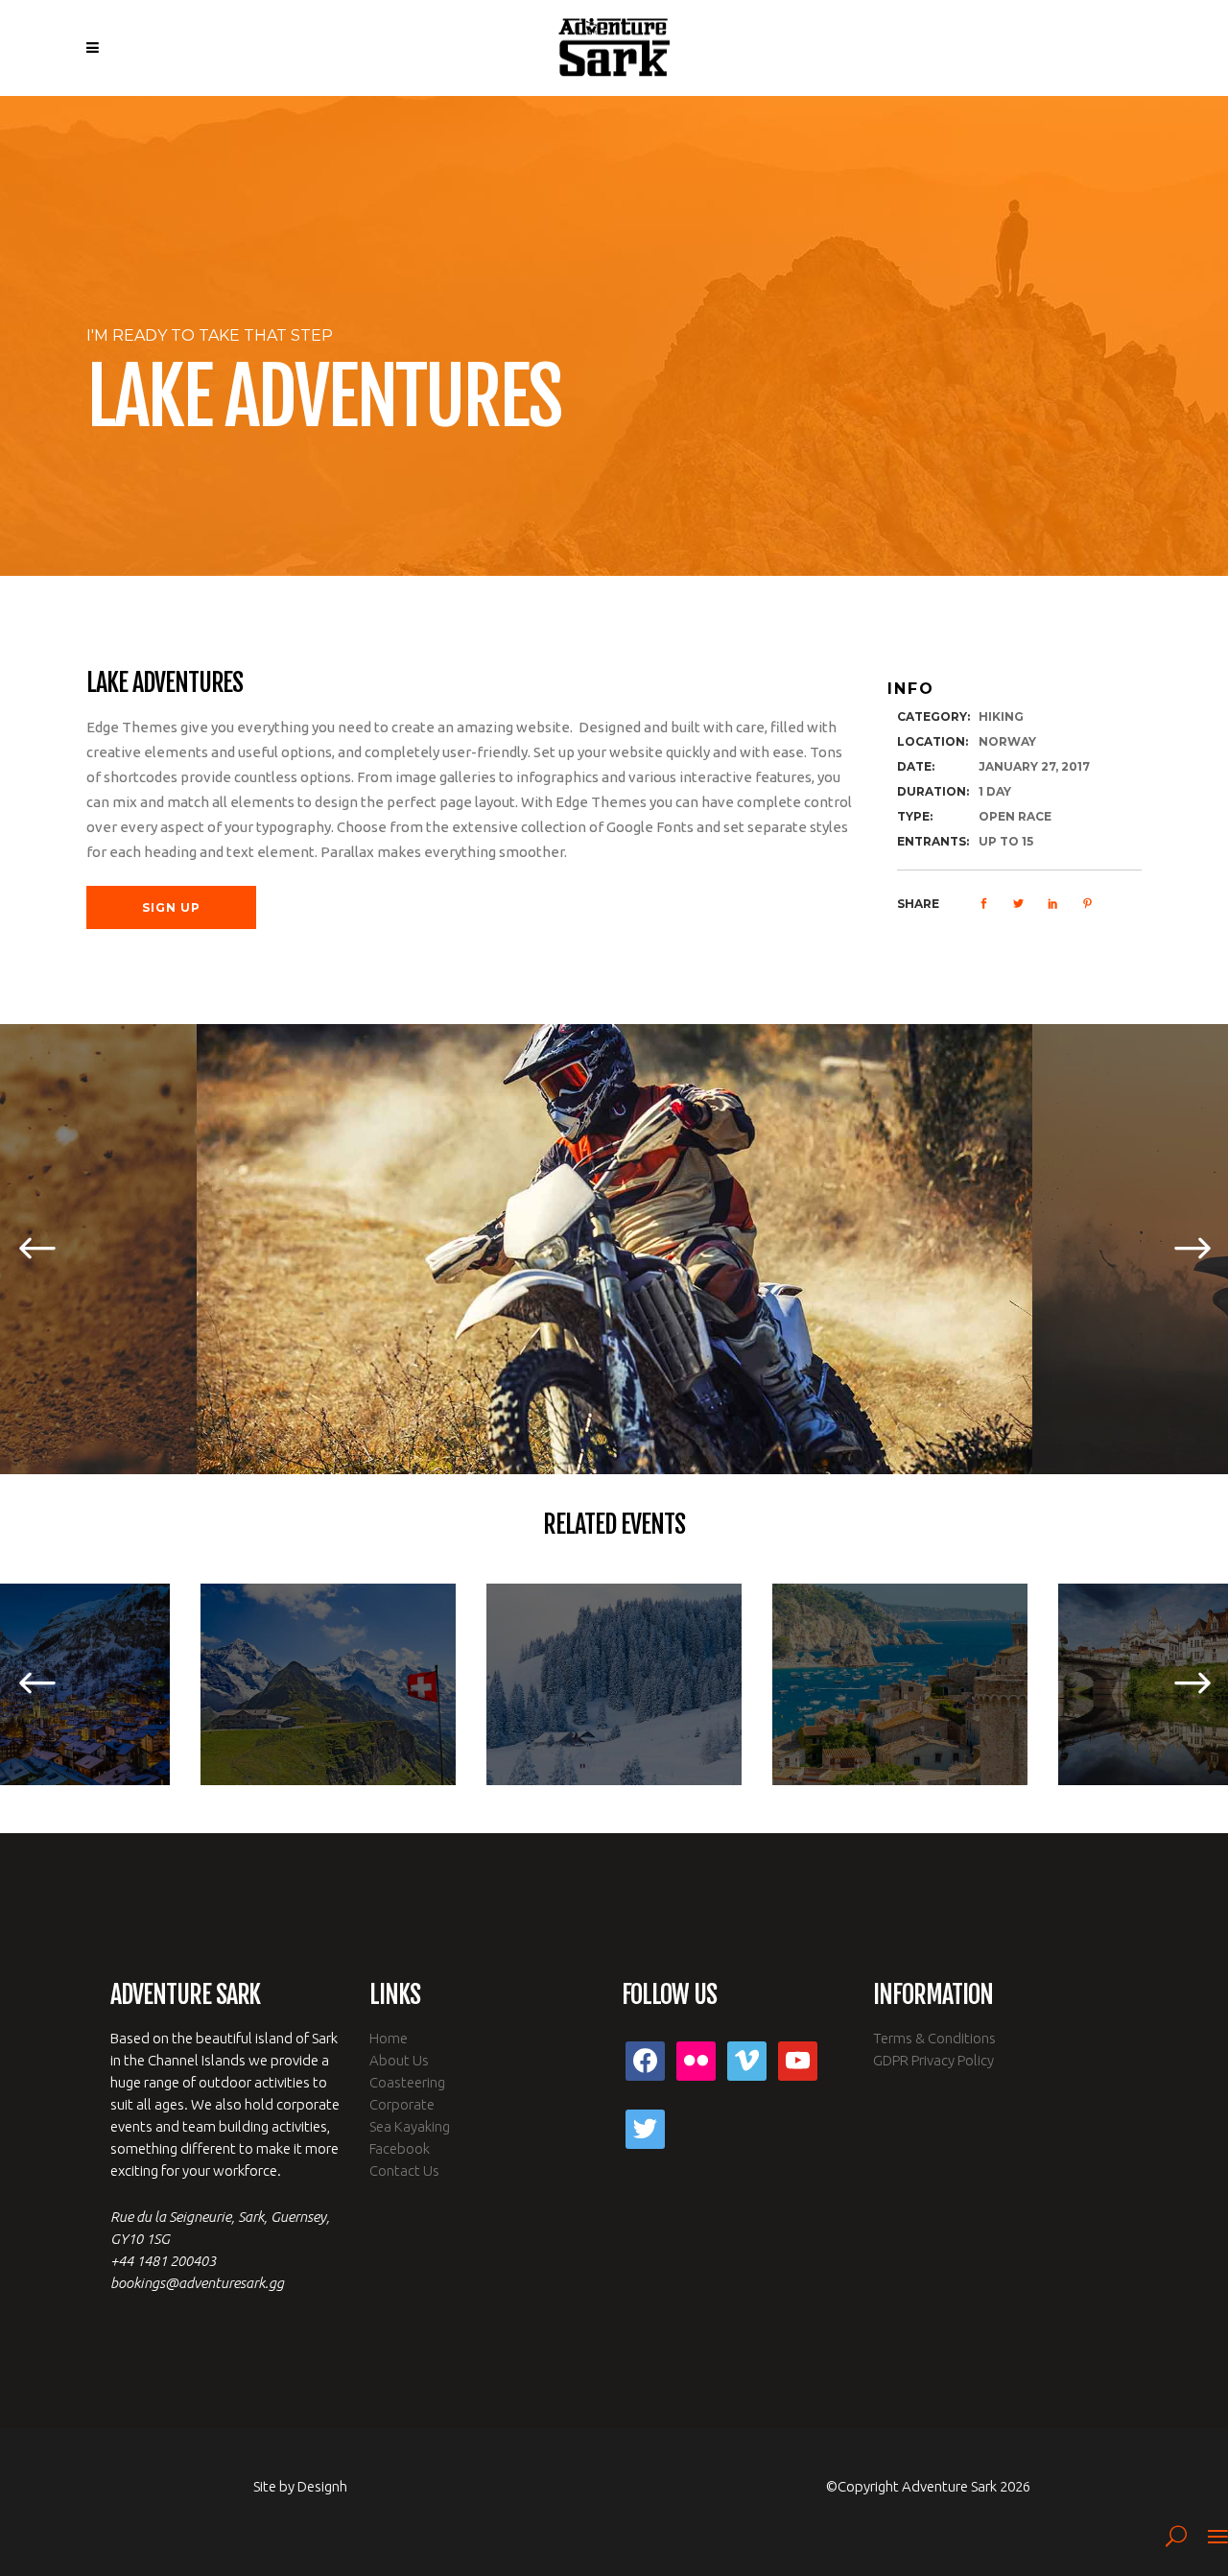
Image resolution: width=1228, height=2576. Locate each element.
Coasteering (407, 2082)
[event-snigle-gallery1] (614, 1249)
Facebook (400, 2148)
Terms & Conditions (934, 2038)
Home (389, 2038)
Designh (322, 2486)
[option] (614, 1249)
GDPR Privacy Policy (933, 2060)
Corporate (402, 2104)
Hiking (1001, 716)
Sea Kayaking (410, 2126)
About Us (399, 2060)
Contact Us (404, 2171)
